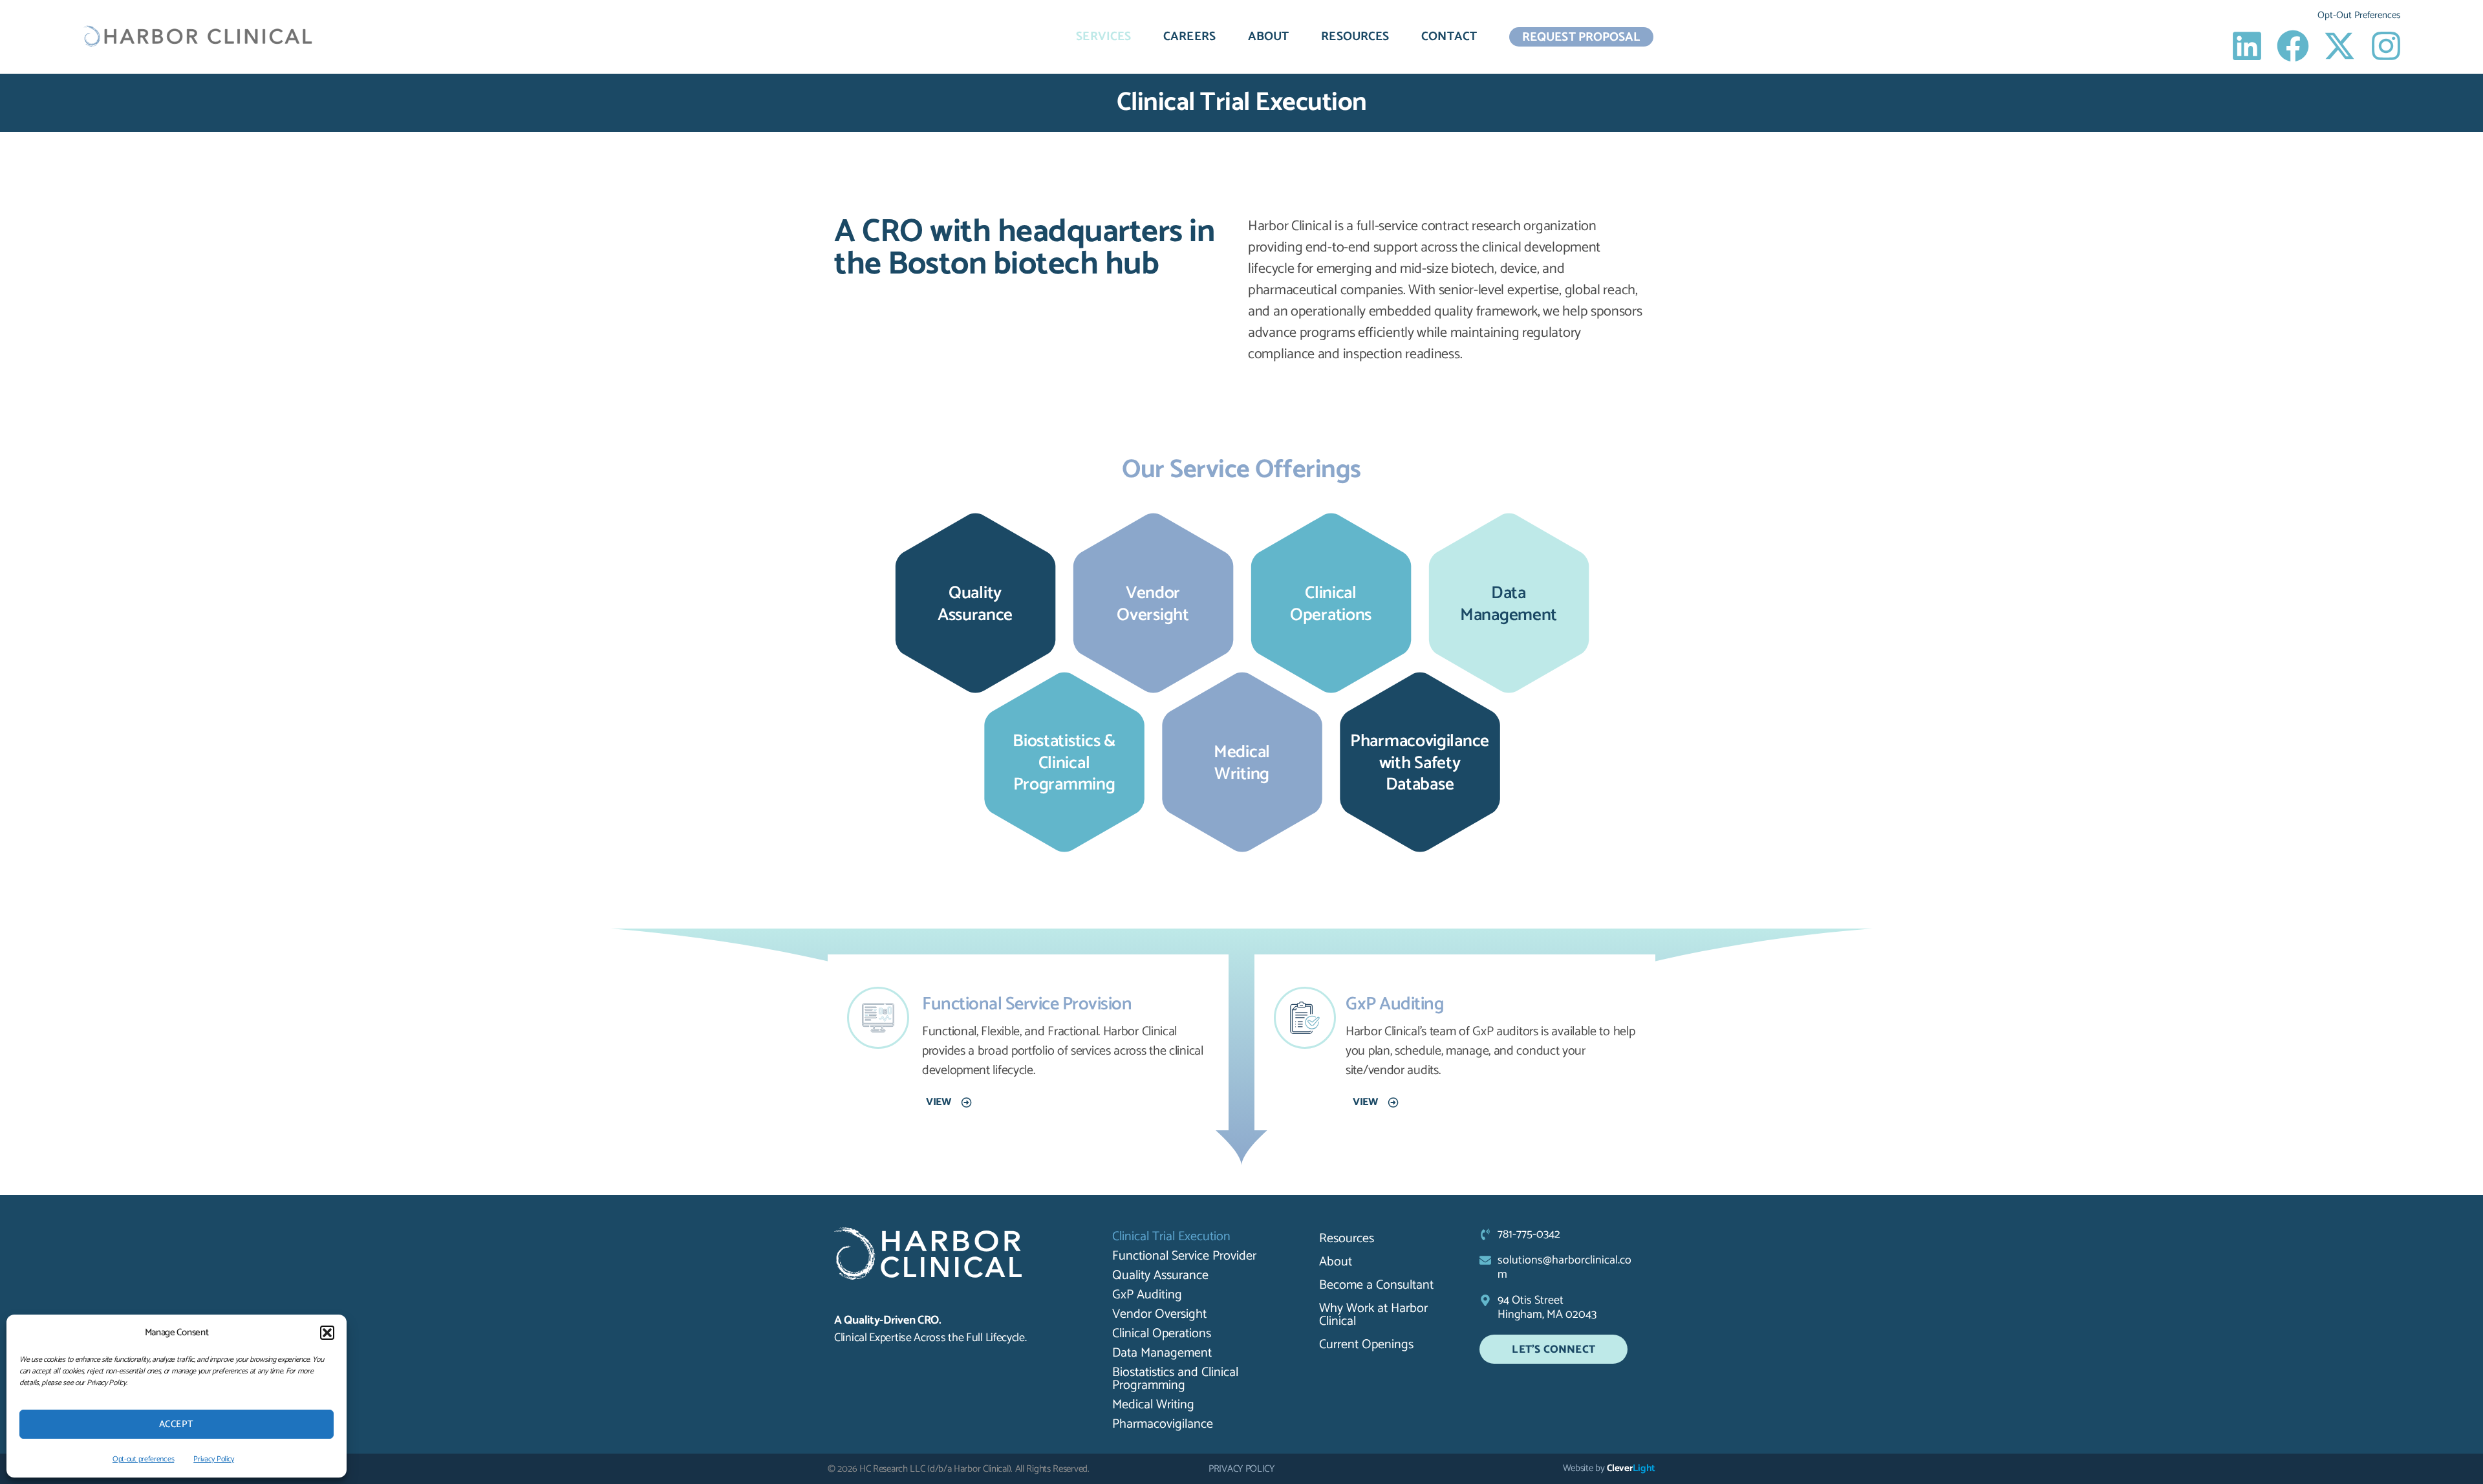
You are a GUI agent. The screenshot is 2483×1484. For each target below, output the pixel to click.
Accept (177, 1424)
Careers (1189, 37)
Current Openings (1366, 1345)
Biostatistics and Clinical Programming (1175, 1379)
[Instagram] (2386, 46)
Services (1103, 37)
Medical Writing (1153, 1405)
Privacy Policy (214, 1459)
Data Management (1162, 1353)
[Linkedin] (2247, 46)
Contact (1449, 37)
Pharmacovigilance (1163, 1425)
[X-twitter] (2339, 46)
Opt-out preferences (143, 1459)
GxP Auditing (1394, 1004)
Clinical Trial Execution (1171, 1237)
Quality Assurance (1160, 1276)
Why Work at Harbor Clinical (1373, 1315)
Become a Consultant (1376, 1285)
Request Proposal (1581, 37)
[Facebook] (2293, 46)
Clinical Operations (1162, 1334)
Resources (1355, 37)
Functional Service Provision (1027, 1004)
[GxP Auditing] (1305, 1018)
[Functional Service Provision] (878, 1018)
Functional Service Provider (1184, 1256)
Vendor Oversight (1159, 1315)
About (1269, 37)
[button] (327, 1333)
